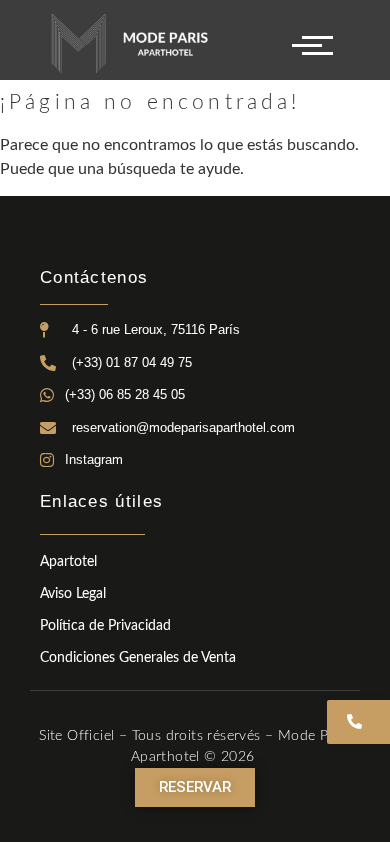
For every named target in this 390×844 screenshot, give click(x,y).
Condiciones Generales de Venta (138, 658)
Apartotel (68, 562)
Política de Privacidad (105, 626)
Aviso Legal (73, 594)
